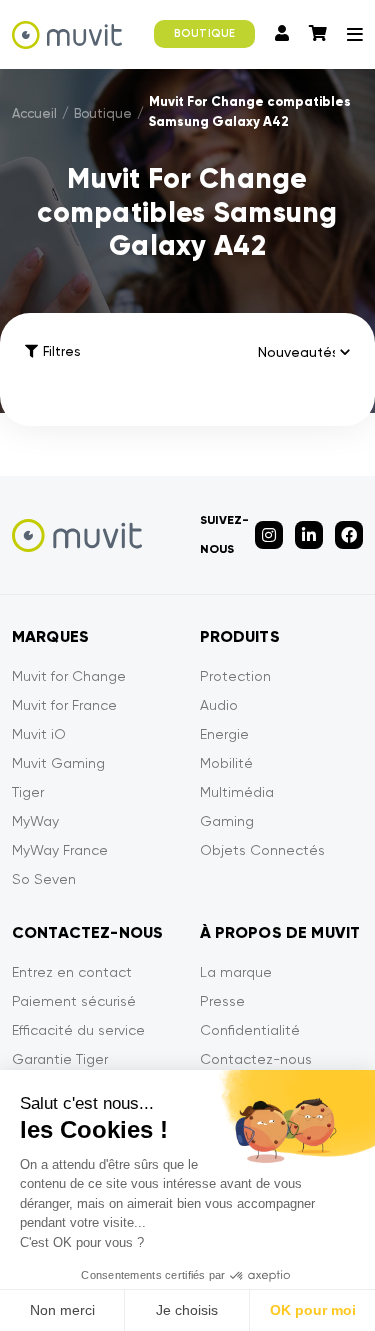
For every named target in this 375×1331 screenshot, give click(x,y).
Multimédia (237, 792)
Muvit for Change (69, 676)
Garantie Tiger (60, 1059)
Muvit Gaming (58, 763)
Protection (235, 676)
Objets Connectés (262, 850)
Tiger (28, 792)
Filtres (61, 351)
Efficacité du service (78, 1030)
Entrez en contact (72, 972)
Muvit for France (64, 705)
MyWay (35, 821)
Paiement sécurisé (74, 1001)
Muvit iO (39, 734)
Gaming (227, 821)
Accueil (34, 113)
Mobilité (226, 763)
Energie (224, 734)
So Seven (44, 879)
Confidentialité (250, 1030)
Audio (219, 705)
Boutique (103, 113)
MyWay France (60, 850)
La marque (236, 972)
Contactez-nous (256, 1059)
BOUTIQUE (204, 33)
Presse (222, 1001)
